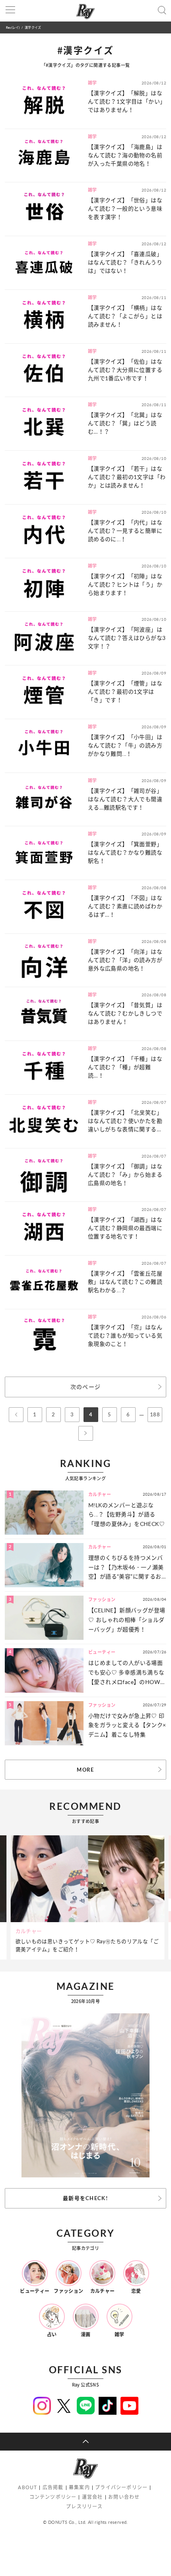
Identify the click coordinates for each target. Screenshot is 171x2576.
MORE (85, 1770)
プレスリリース (84, 2507)
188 (155, 1414)
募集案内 (79, 2487)
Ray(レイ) (13, 27)
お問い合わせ (124, 2497)
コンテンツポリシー (53, 2497)
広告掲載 (53, 2487)
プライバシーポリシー (121, 2487)
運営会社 (92, 2497)
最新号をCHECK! (85, 2198)
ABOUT (27, 2487)
